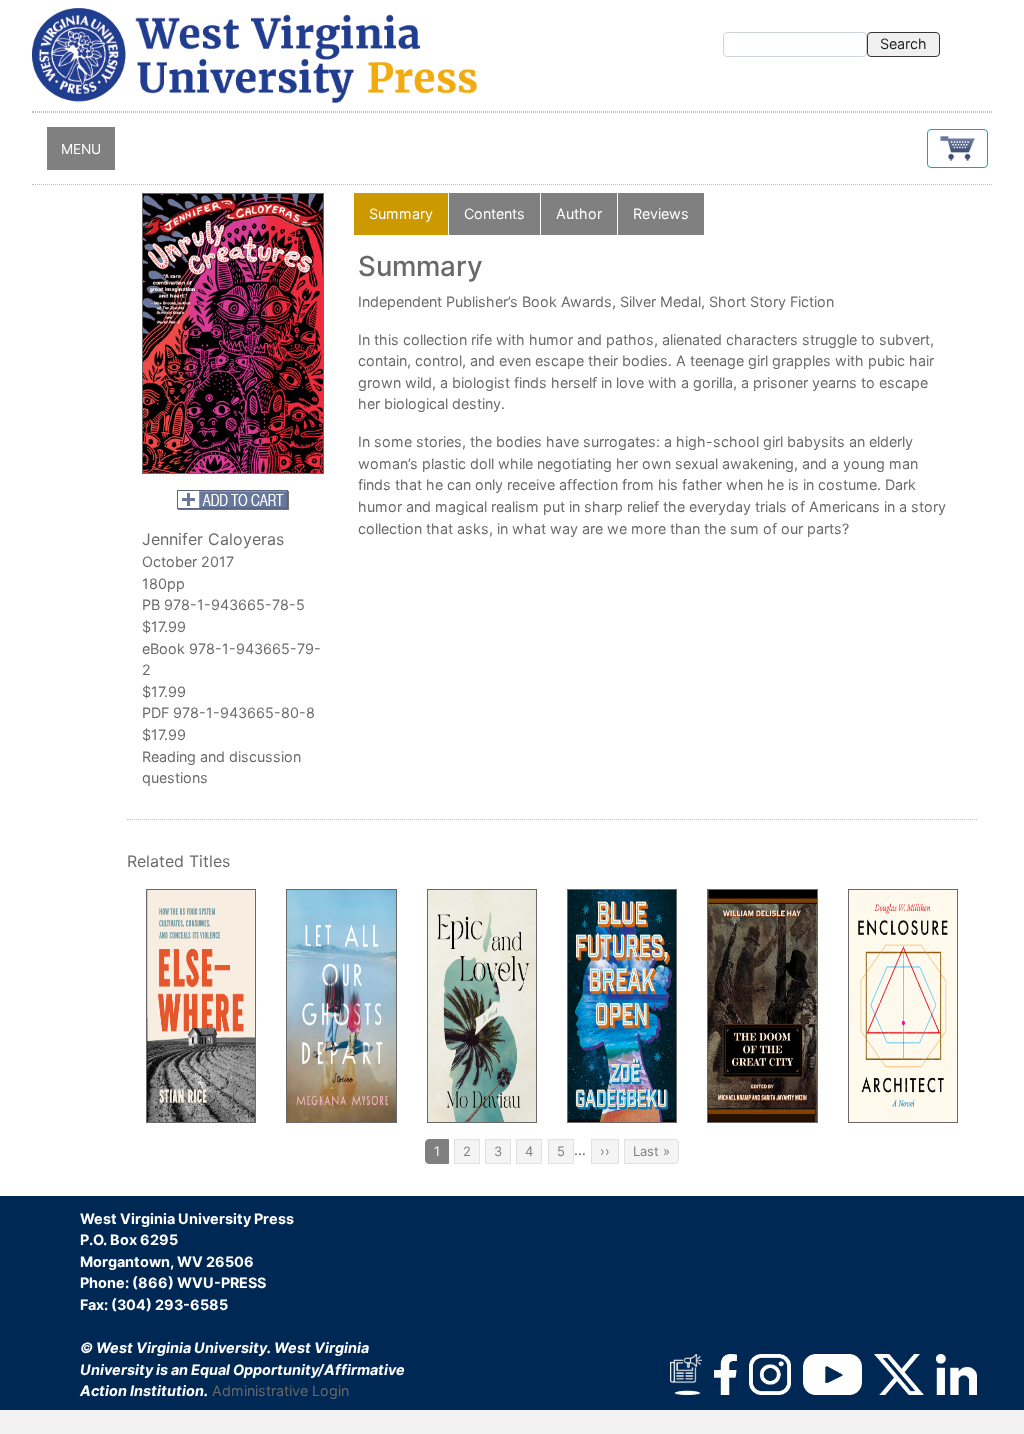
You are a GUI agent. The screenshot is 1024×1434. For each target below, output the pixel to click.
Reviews (661, 213)
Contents (494, 213)
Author (579, 213)
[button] (957, 148)
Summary (401, 213)
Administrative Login (280, 1390)
